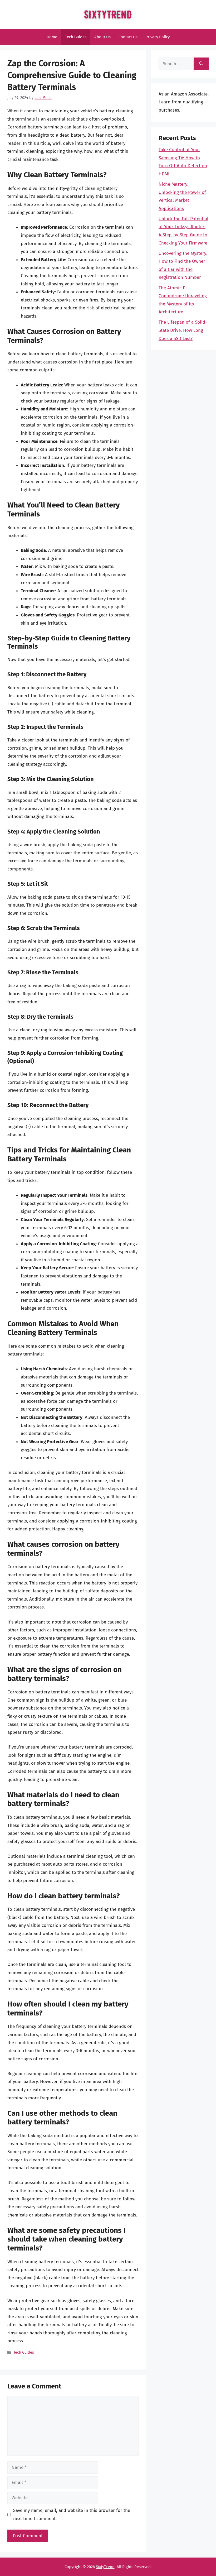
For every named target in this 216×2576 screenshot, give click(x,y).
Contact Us (128, 37)
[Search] (201, 64)
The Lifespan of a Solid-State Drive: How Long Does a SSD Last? (183, 330)
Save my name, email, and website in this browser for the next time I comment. (72, 2515)
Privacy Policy (158, 37)
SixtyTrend (105, 2567)
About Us (102, 37)
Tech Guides (76, 37)
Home (52, 37)
